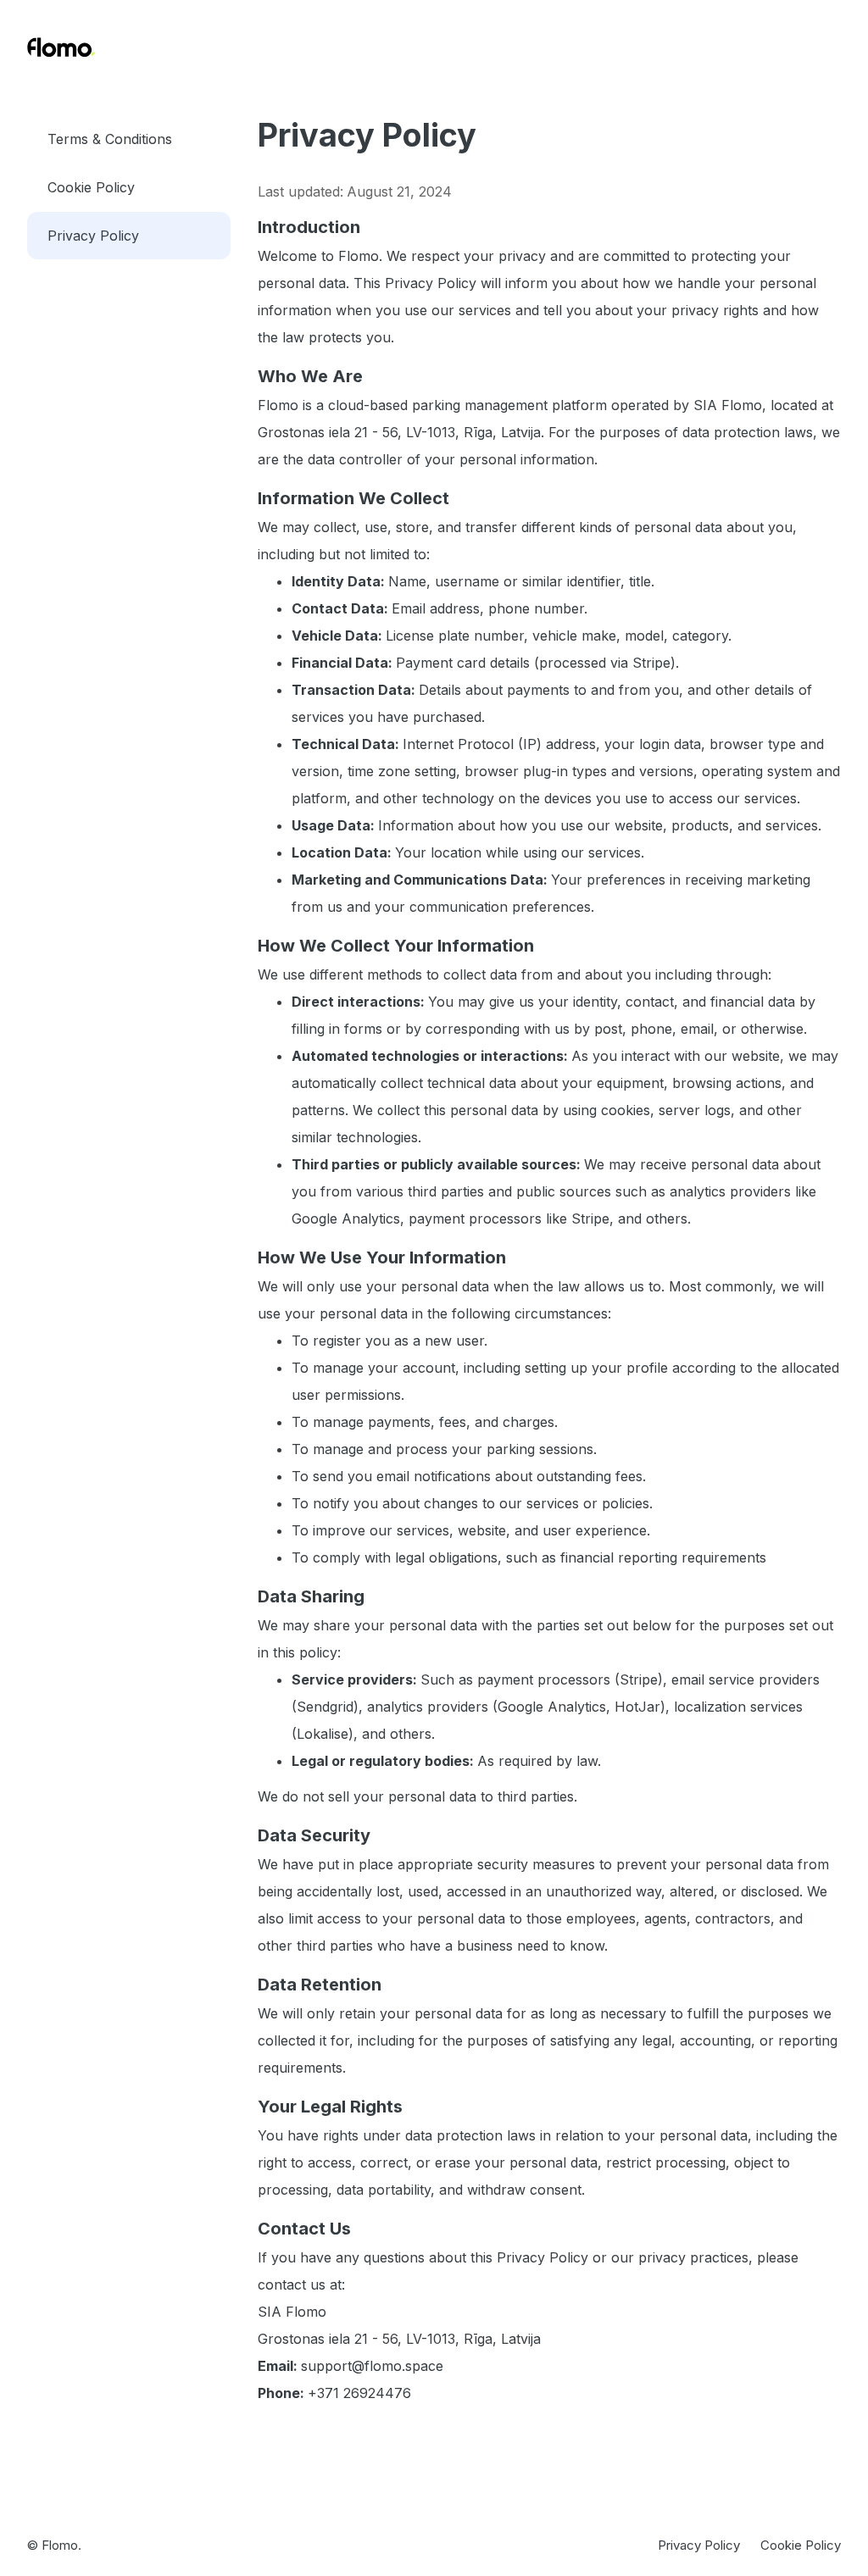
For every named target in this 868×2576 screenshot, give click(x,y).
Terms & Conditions (110, 139)
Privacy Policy (93, 236)
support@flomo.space (372, 2366)
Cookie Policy (91, 187)
